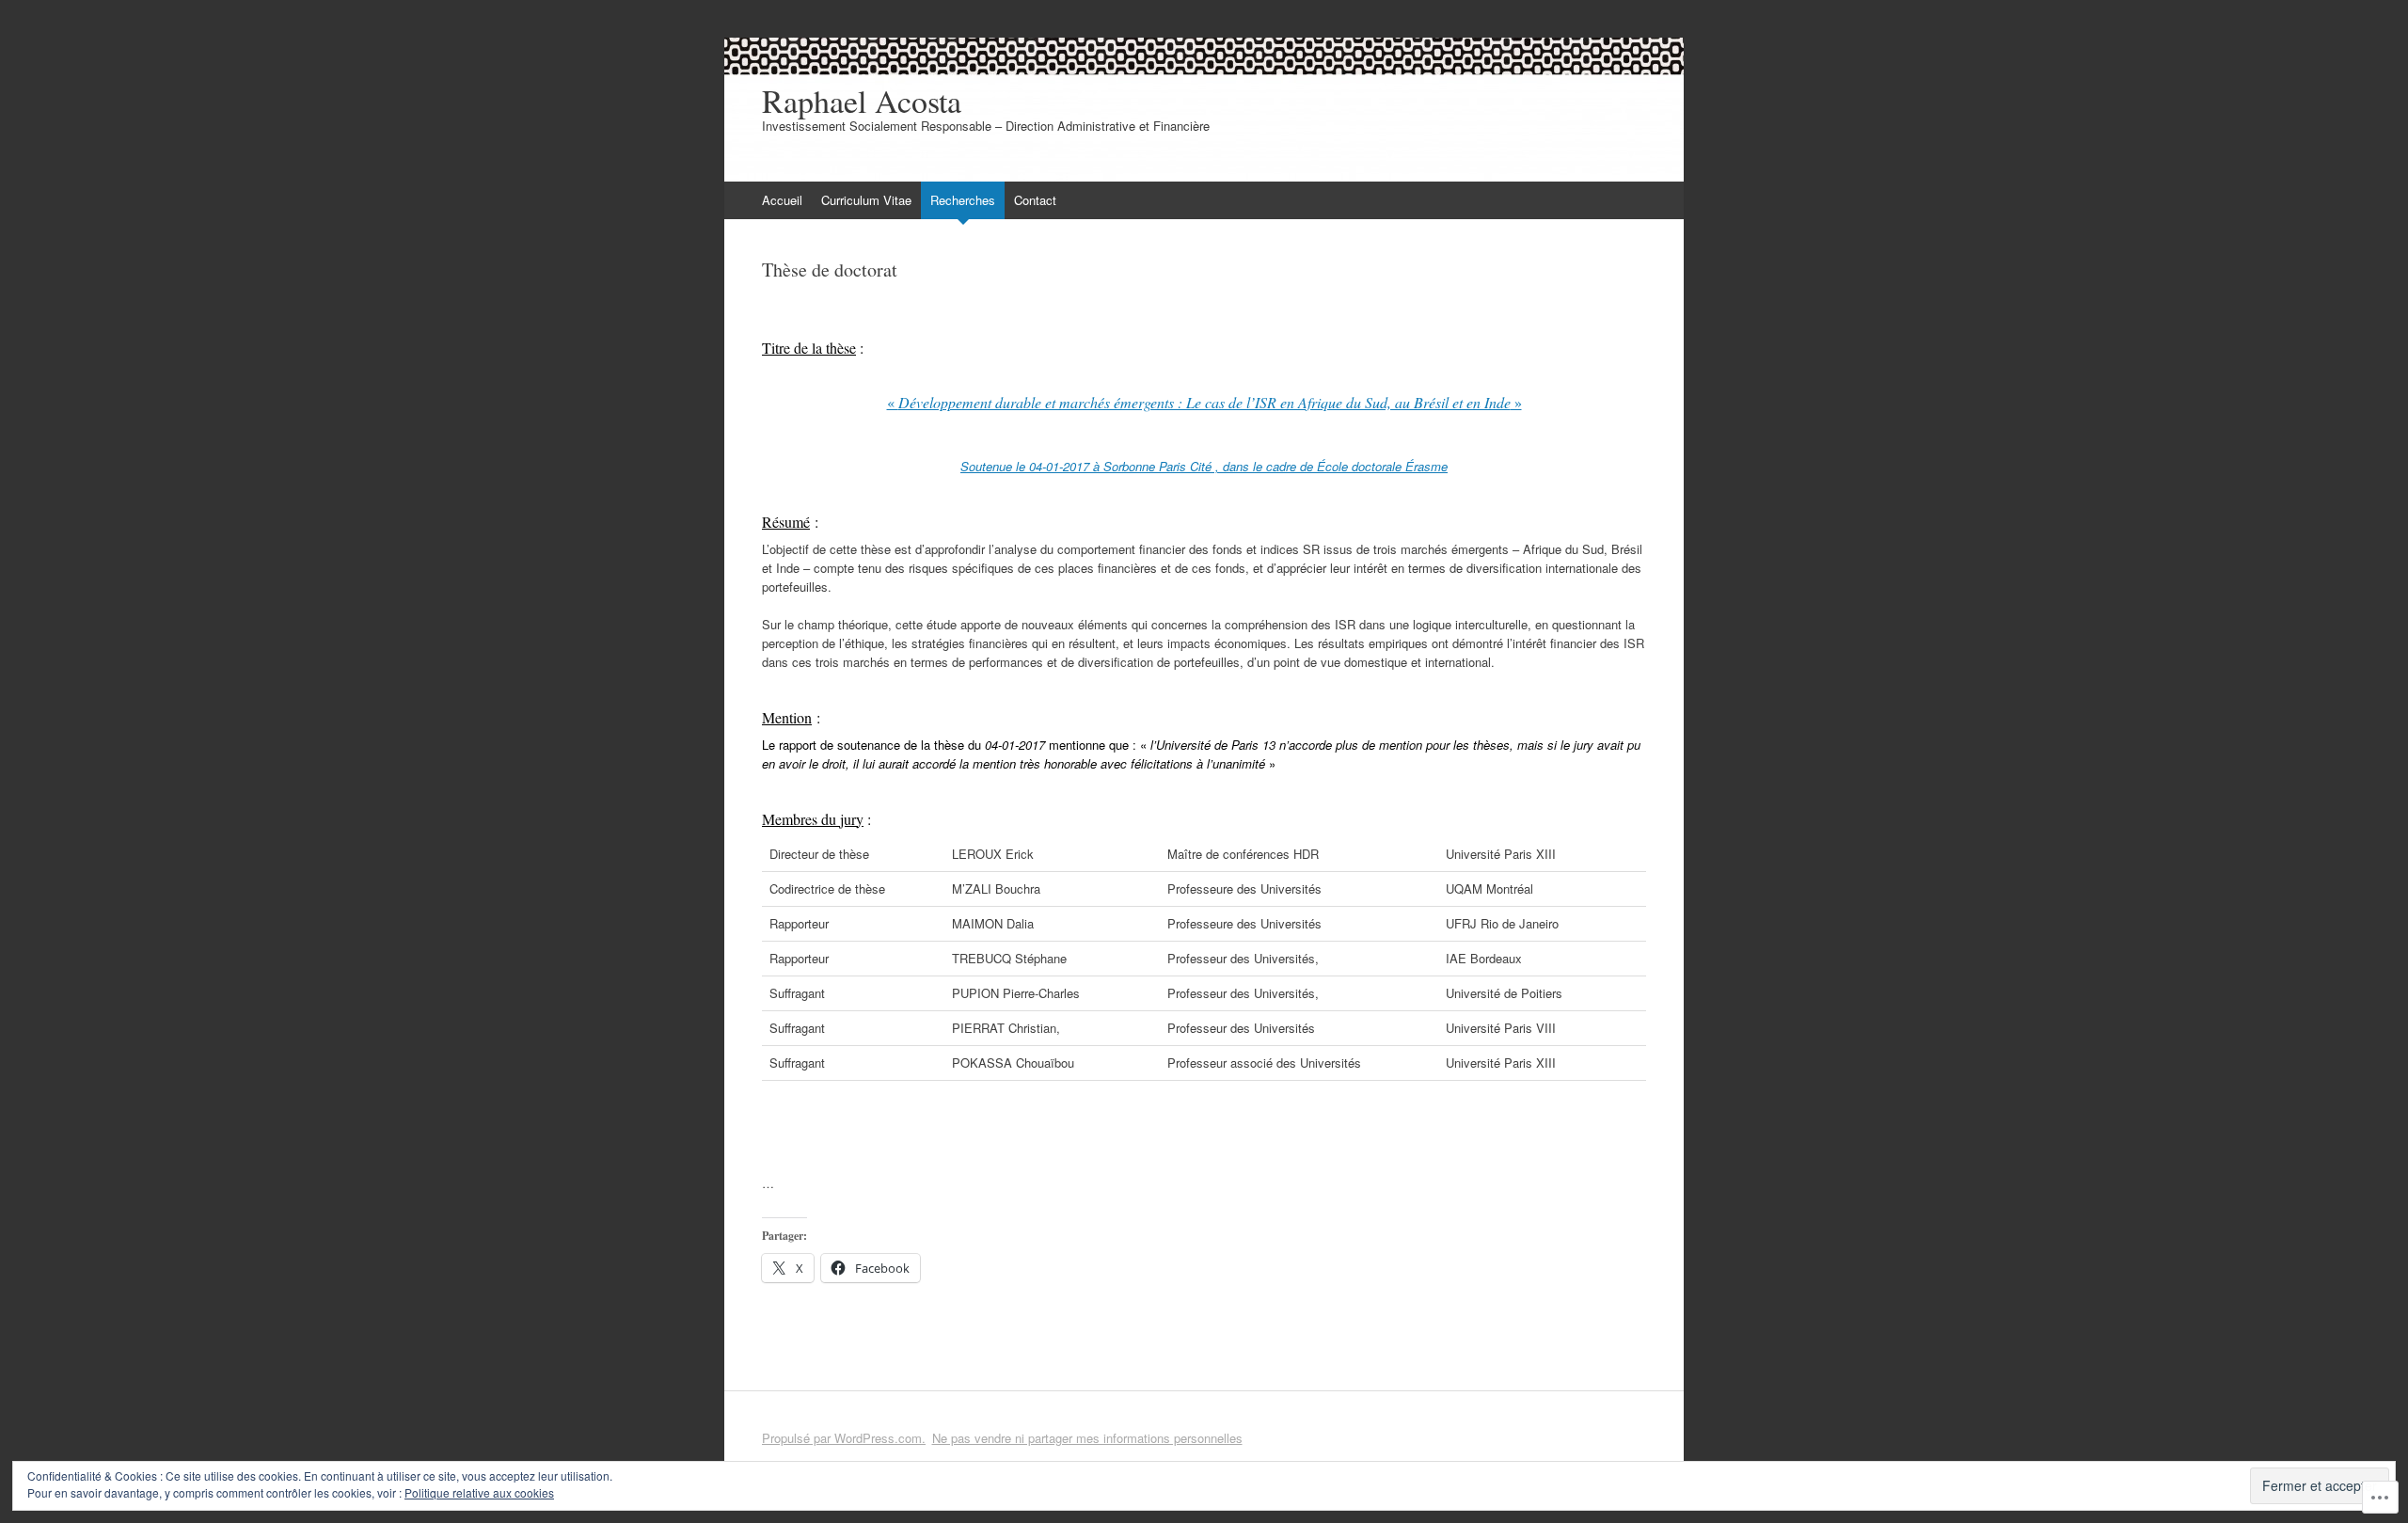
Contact (1035, 200)
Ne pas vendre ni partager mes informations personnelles (1087, 1438)
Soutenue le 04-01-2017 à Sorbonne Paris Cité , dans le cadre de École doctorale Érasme (1204, 466)
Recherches (963, 200)
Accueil (782, 200)
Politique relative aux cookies (479, 1492)
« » (1204, 402)
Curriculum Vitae (866, 200)
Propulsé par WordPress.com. (844, 1438)
